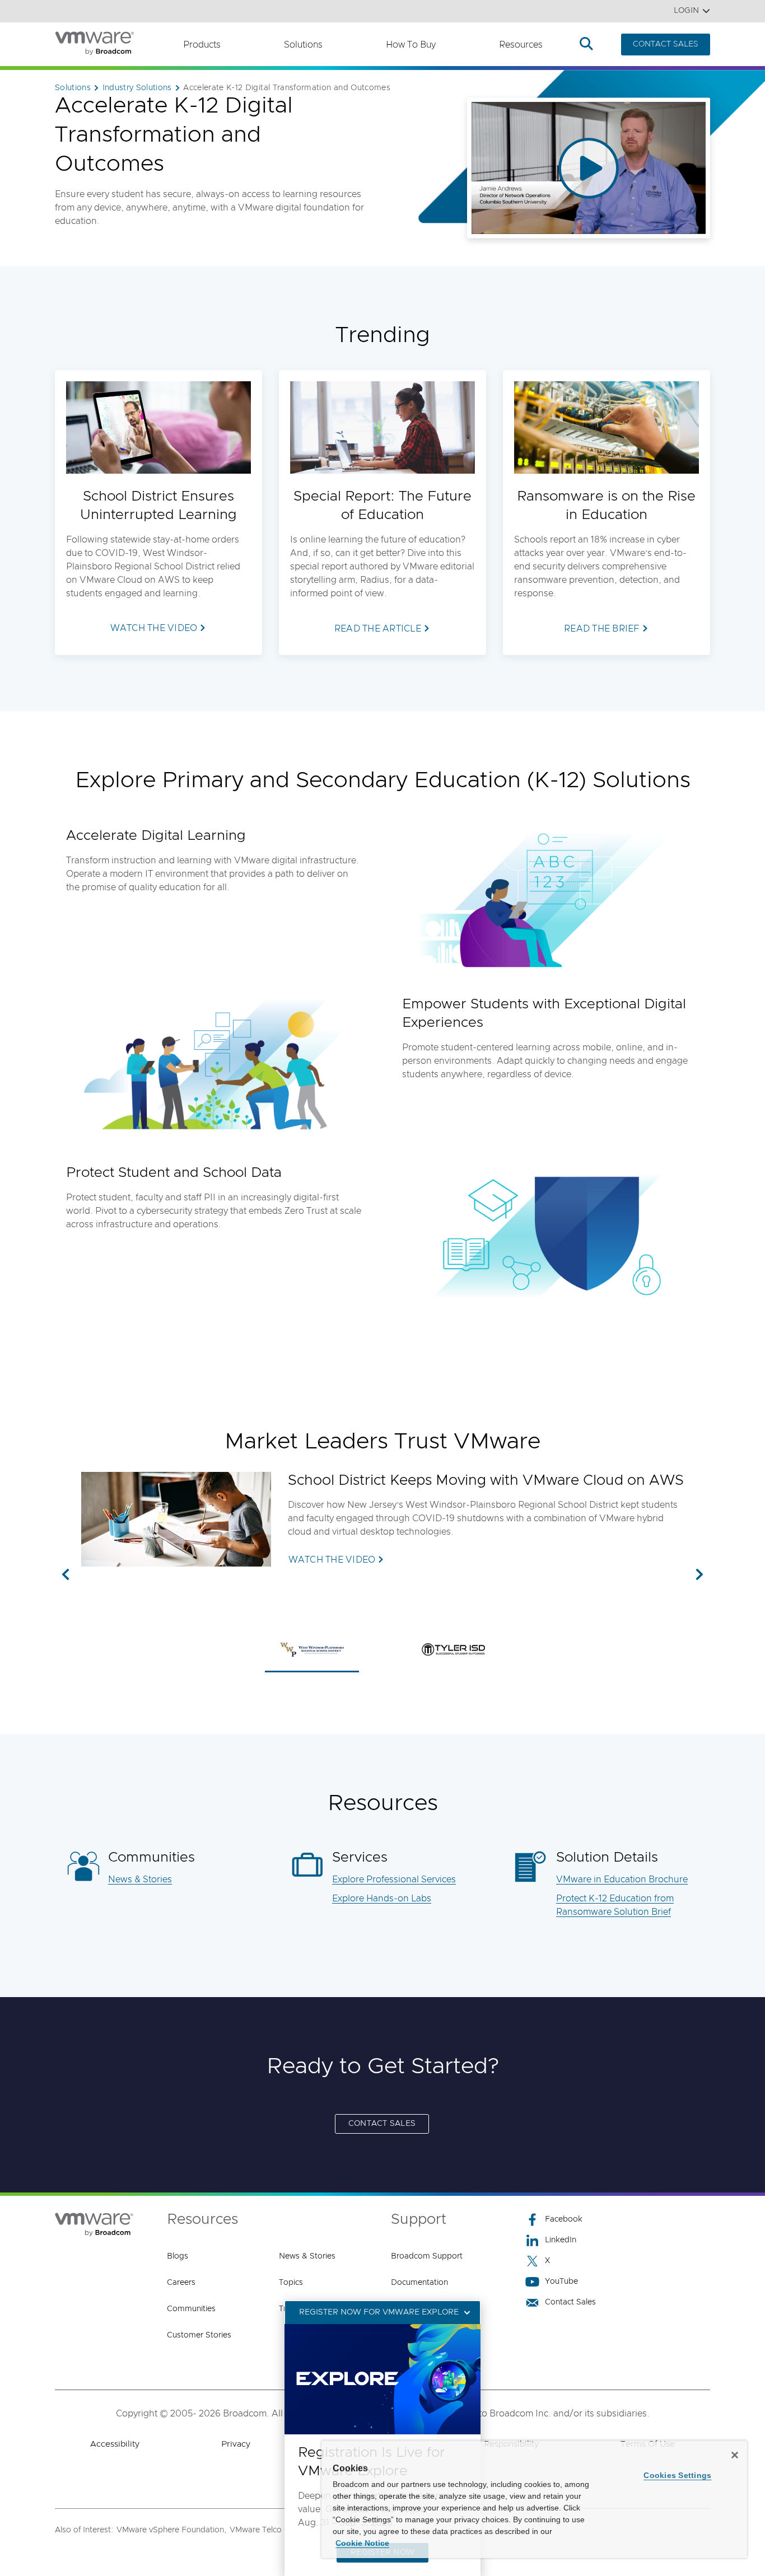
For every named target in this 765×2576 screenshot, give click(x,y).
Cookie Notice (362, 2543)
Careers (181, 2283)
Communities (191, 2309)
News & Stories (140, 1880)
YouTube (561, 2282)
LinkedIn (561, 2240)
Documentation (419, 2283)
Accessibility (115, 2444)
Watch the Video (154, 628)
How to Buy (411, 45)
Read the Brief (602, 629)
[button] (66, 1575)
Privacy (236, 2444)
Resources (521, 45)
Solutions (303, 45)
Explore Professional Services (394, 1880)
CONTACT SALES (666, 44)
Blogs (178, 2256)
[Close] (735, 2455)
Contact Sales (570, 2302)
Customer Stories (199, 2335)
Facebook (564, 2219)
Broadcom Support (427, 2256)
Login (686, 11)
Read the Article (378, 629)
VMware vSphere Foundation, (171, 2530)
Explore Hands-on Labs (382, 1899)
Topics (291, 2283)
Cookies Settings (677, 2475)
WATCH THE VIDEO (332, 1560)
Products (202, 45)
